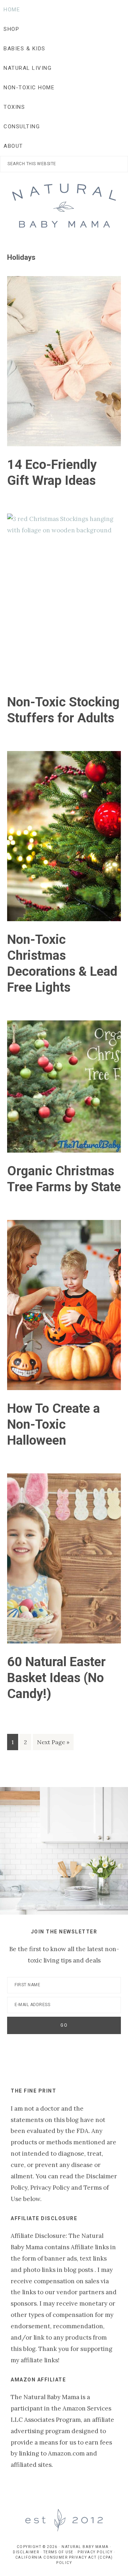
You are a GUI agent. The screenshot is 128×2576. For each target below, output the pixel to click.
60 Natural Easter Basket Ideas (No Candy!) (56, 1678)
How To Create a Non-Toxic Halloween (54, 1424)
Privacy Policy (95, 2552)
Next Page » (53, 1744)
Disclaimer (26, 2552)
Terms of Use (58, 2552)
